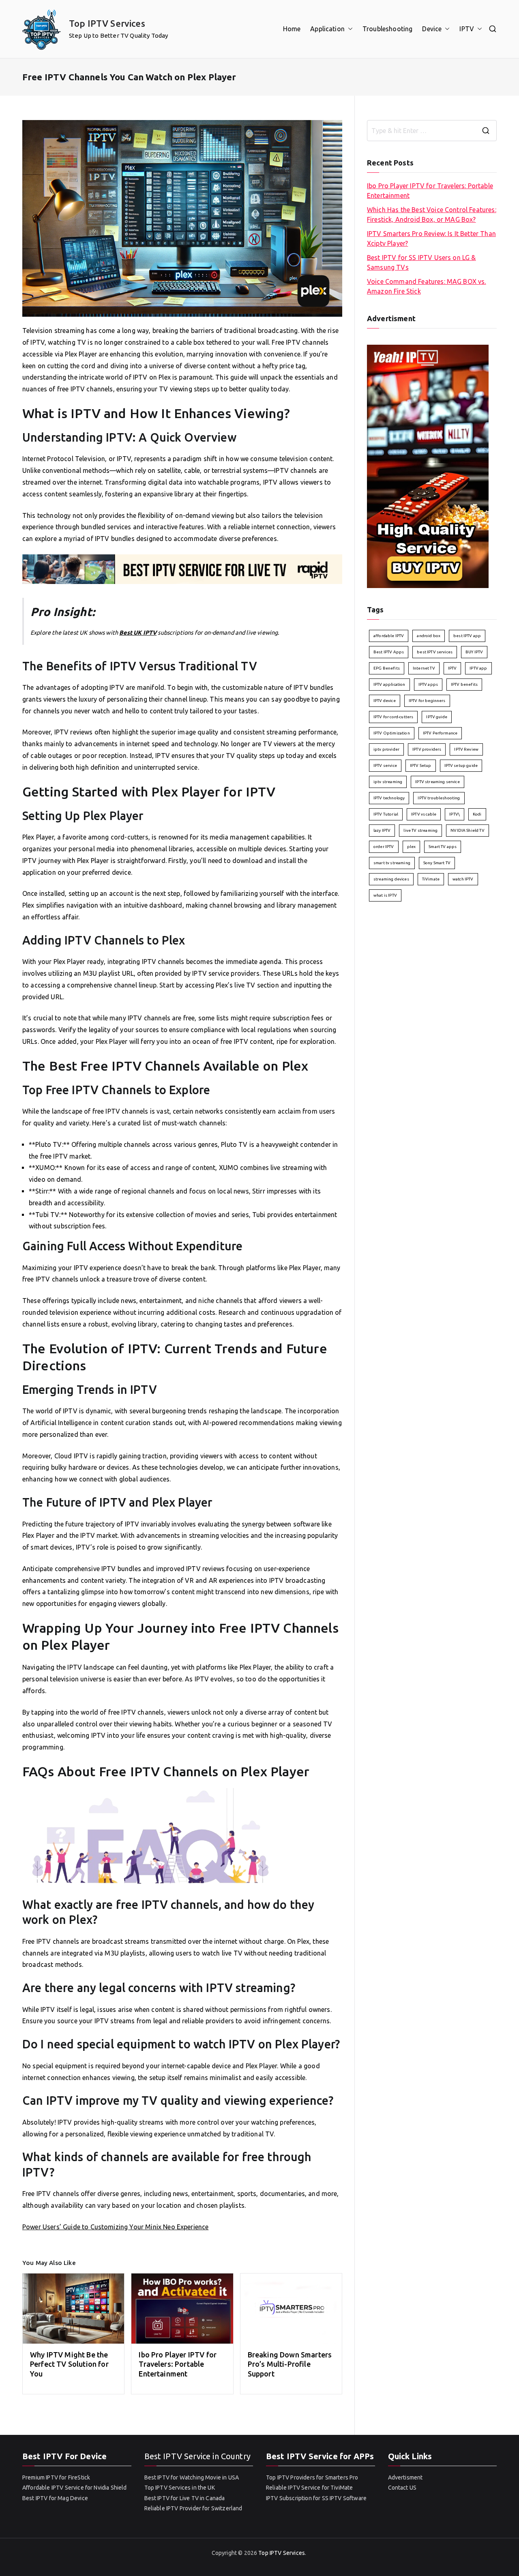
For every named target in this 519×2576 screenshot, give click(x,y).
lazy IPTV (382, 830)
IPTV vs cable (424, 814)
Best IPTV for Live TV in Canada (185, 2498)
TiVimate (431, 879)
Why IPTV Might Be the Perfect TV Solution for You (69, 2364)
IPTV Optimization (392, 733)
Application (327, 29)
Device (432, 29)
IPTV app (478, 668)
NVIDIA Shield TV (468, 830)
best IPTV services (435, 652)
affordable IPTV (389, 636)
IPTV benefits (464, 684)
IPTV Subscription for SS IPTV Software (316, 2498)
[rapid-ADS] (182, 569)
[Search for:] (432, 131)
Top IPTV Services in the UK (180, 2488)
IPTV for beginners (427, 701)
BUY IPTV (474, 652)
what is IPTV (385, 895)
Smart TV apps (443, 847)
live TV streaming (420, 830)
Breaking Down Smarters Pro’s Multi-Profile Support (290, 2364)
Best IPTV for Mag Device (55, 2498)
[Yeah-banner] (428, 466)
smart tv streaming (392, 863)
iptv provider (386, 749)
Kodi (477, 814)
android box (429, 636)
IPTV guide (437, 717)
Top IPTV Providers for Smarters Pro (312, 2477)
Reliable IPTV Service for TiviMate (309, 2488)
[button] (349, 29)
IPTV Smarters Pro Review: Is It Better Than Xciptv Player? (431, 238)
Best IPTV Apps (389, 652)
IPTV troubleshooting (439, 798)
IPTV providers (427, 749)
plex (412, 847)
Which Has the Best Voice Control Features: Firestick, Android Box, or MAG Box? (432, 215)
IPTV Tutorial (386, 814)
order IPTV (384, 847)
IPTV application (389, 684)
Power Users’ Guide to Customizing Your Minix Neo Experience (115, 2227)
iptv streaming (388, 782)
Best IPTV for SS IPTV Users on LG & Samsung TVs (421, 262)
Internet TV (424, 668)
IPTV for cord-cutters (393, 717)
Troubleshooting (387, 29)
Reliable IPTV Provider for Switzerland (193, 2508)
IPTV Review (466, 749)
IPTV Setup (421, 765)
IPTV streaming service (438, 782)
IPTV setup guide (461, 765)
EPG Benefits (387, 668)
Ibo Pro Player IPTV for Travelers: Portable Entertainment (178, 2364)
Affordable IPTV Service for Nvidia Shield (75, 2488)
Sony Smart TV (437, 863)
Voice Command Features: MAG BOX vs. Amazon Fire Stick (427, 286)
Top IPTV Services (107, 23)
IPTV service (385, 765)
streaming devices (391, 879)
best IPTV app (467, 636)
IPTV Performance (440, 733)
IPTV (467, 29)
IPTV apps (428, 684)
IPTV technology (389, 798)
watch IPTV (463, 879)
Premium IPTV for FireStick (56, 2477)
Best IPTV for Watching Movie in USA (192, 2477)
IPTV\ (455, 814)
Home (292, 29)
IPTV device (385, 701)
